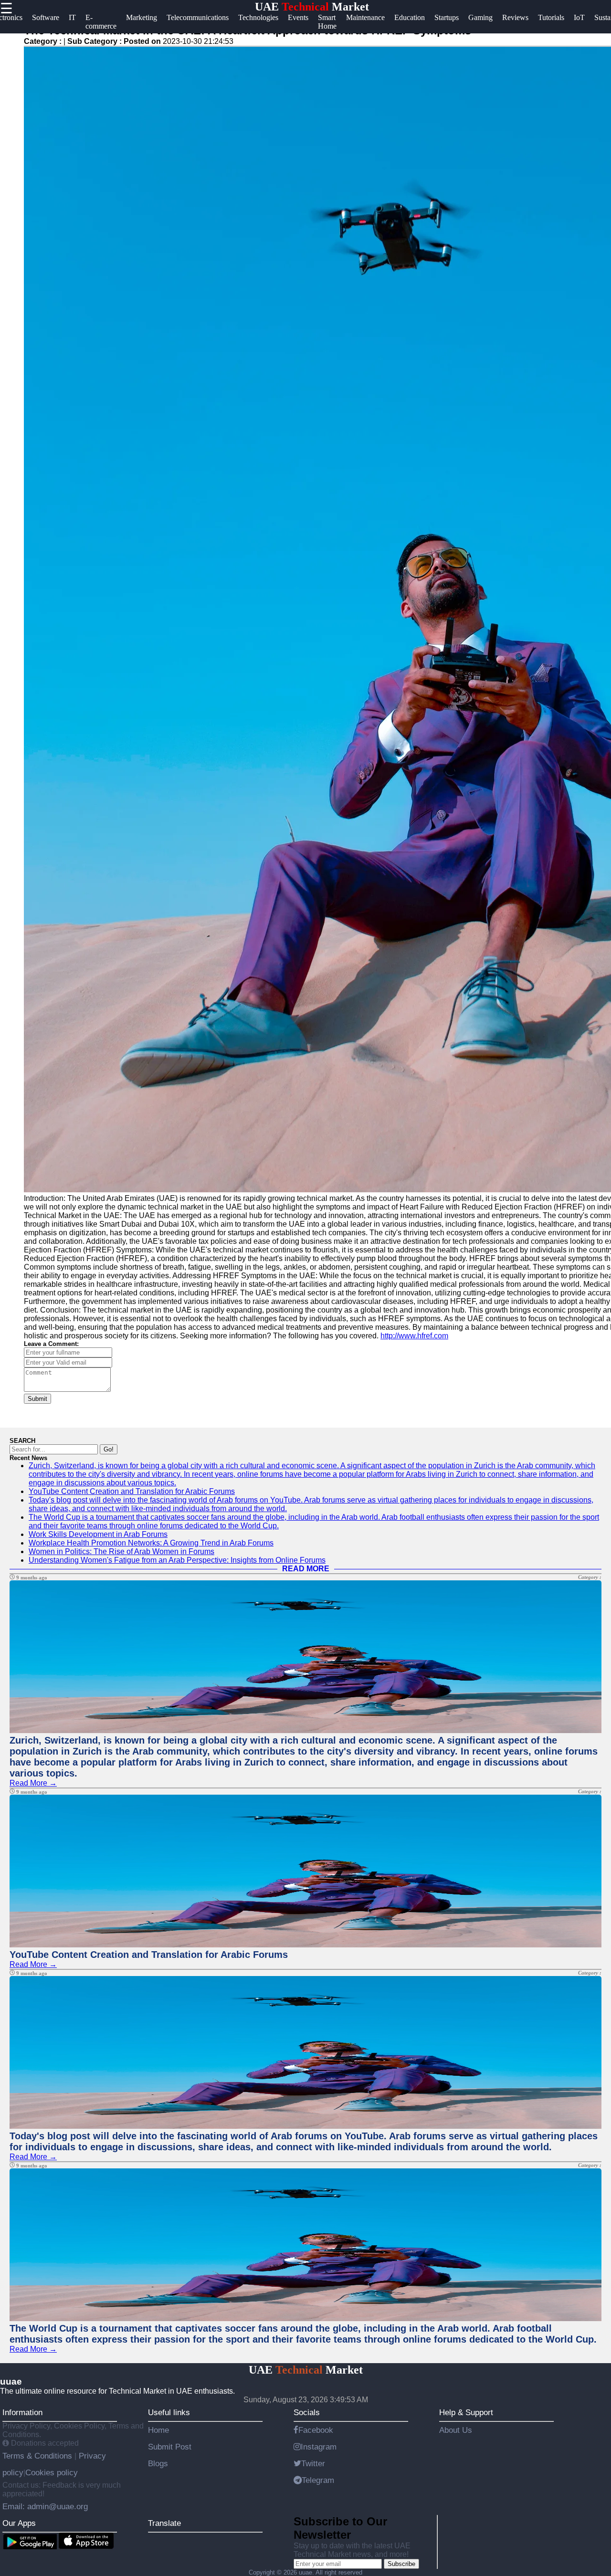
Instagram (319, 2447)
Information (22, 2412)
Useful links (169, 2412)
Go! (109, 1449)
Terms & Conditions (38, 2456)
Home (158, 2430)
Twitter (313, 2463)
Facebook (316, 2430)
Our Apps (19, 2523)
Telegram (318, 2480)
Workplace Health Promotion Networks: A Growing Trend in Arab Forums (151, 1543)
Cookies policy (52, 2472)
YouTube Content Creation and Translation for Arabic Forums (132, 1491)
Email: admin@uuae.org (45, 2506)
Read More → (33, 1783)
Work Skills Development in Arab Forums (98, 1534)
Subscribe (401, 2564)
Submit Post (170, 2447)
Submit (37, 1399)
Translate (164, 2523)
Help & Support (466, 2412)
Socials (307, 2412)
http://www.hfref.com (414, 1336)
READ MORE (306, 1569)
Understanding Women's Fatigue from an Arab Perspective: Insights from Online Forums (177, 1560)
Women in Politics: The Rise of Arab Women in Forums (121, 1551)
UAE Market (312, 7)
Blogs (158, 2463)
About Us (456, 2430)
